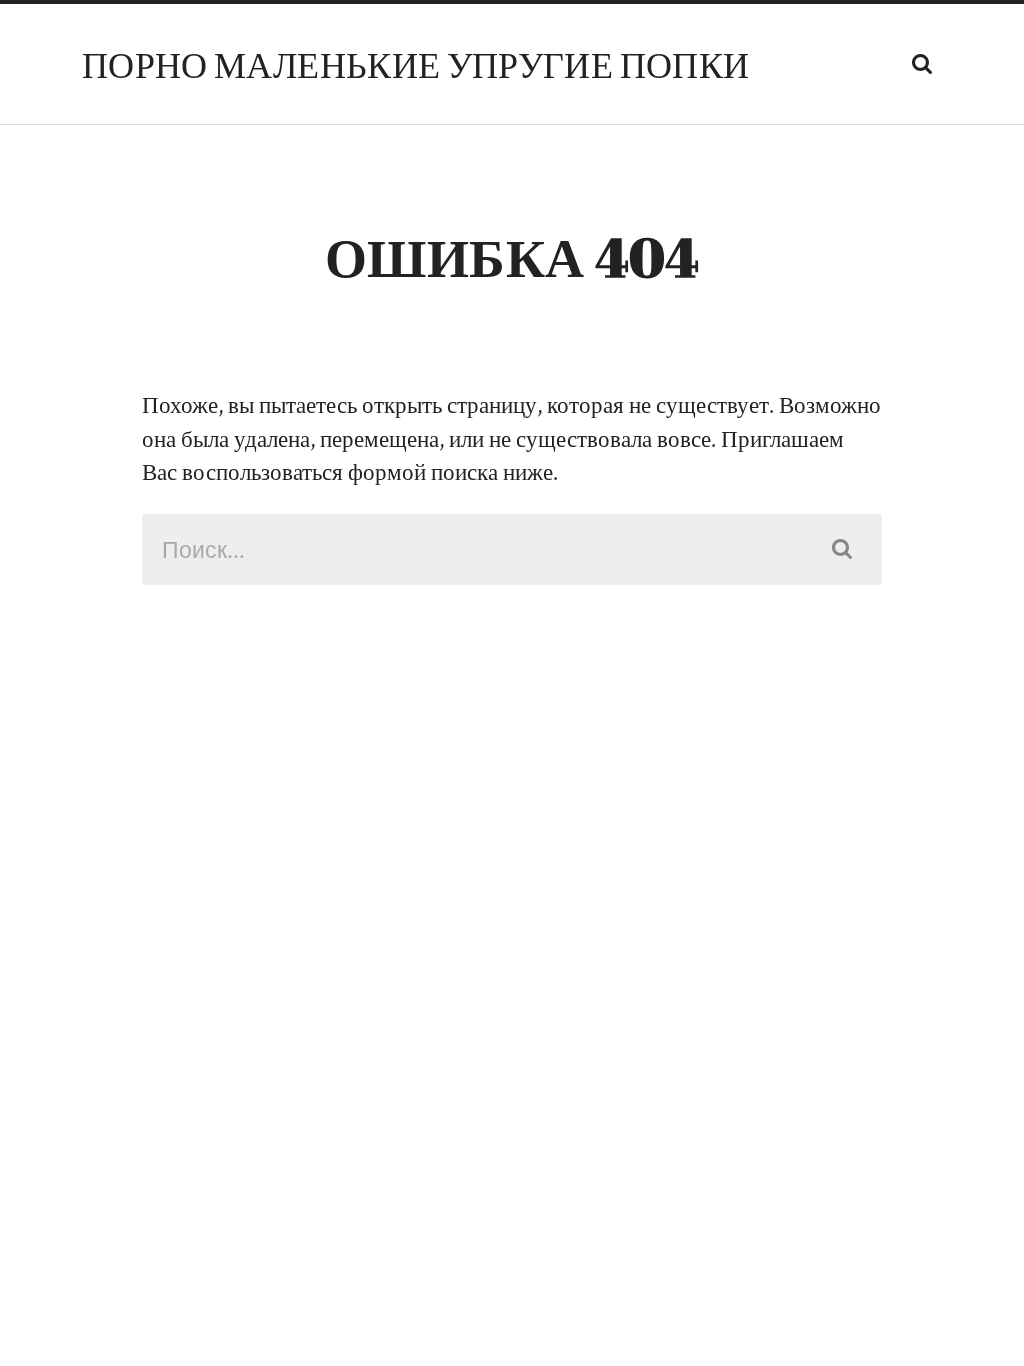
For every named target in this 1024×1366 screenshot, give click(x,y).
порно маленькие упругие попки (415, 64)
